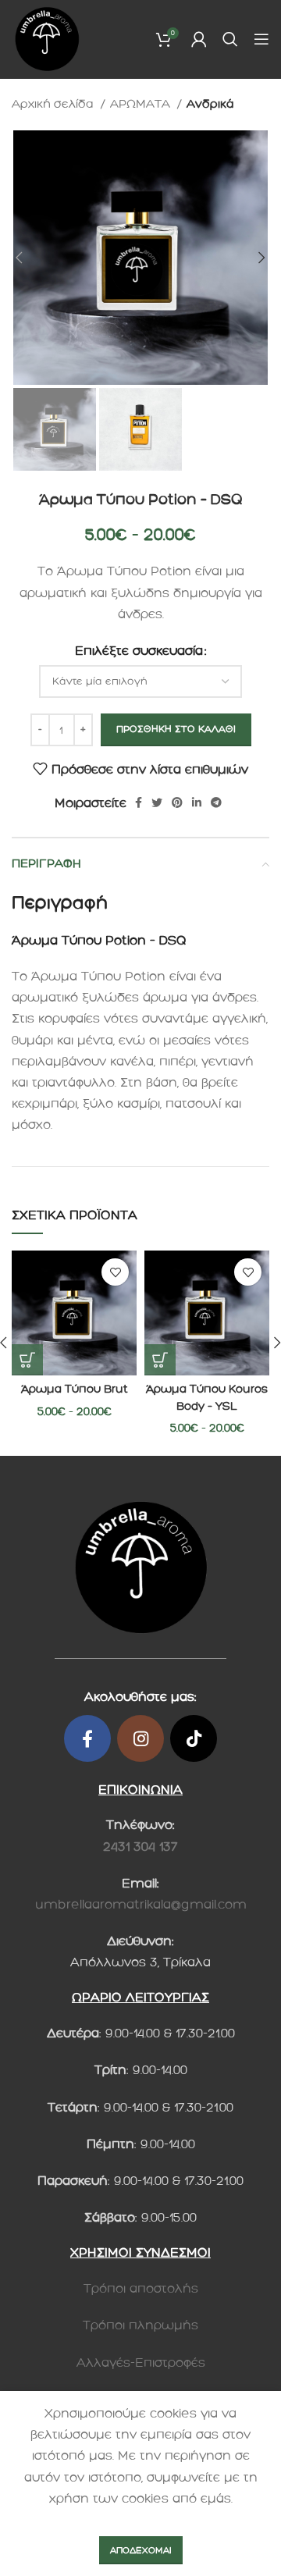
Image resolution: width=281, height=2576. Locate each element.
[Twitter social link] (157, 802)
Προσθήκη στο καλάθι (176, 729)
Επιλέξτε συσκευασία (139, 651)
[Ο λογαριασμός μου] (199, 39)
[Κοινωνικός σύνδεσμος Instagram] (140, 1738)
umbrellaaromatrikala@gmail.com (141, 1904)
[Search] (230, 39)
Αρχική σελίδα (54, 104)
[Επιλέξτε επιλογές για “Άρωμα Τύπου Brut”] (27, 1360)
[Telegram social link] (216, 802)
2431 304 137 (140, 1847)
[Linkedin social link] (197, 802)
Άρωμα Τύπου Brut (75, 1389)
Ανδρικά (210, 104)
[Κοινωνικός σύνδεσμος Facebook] (139, 802)
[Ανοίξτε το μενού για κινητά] (261, 39)
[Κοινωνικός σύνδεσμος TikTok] (194, 1738)
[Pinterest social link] (177, 802)
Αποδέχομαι (141, 2550)
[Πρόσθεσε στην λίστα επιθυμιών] (115, 1272)
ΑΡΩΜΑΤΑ (142, 104)
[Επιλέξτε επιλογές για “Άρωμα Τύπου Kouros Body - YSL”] (160, 1360)
